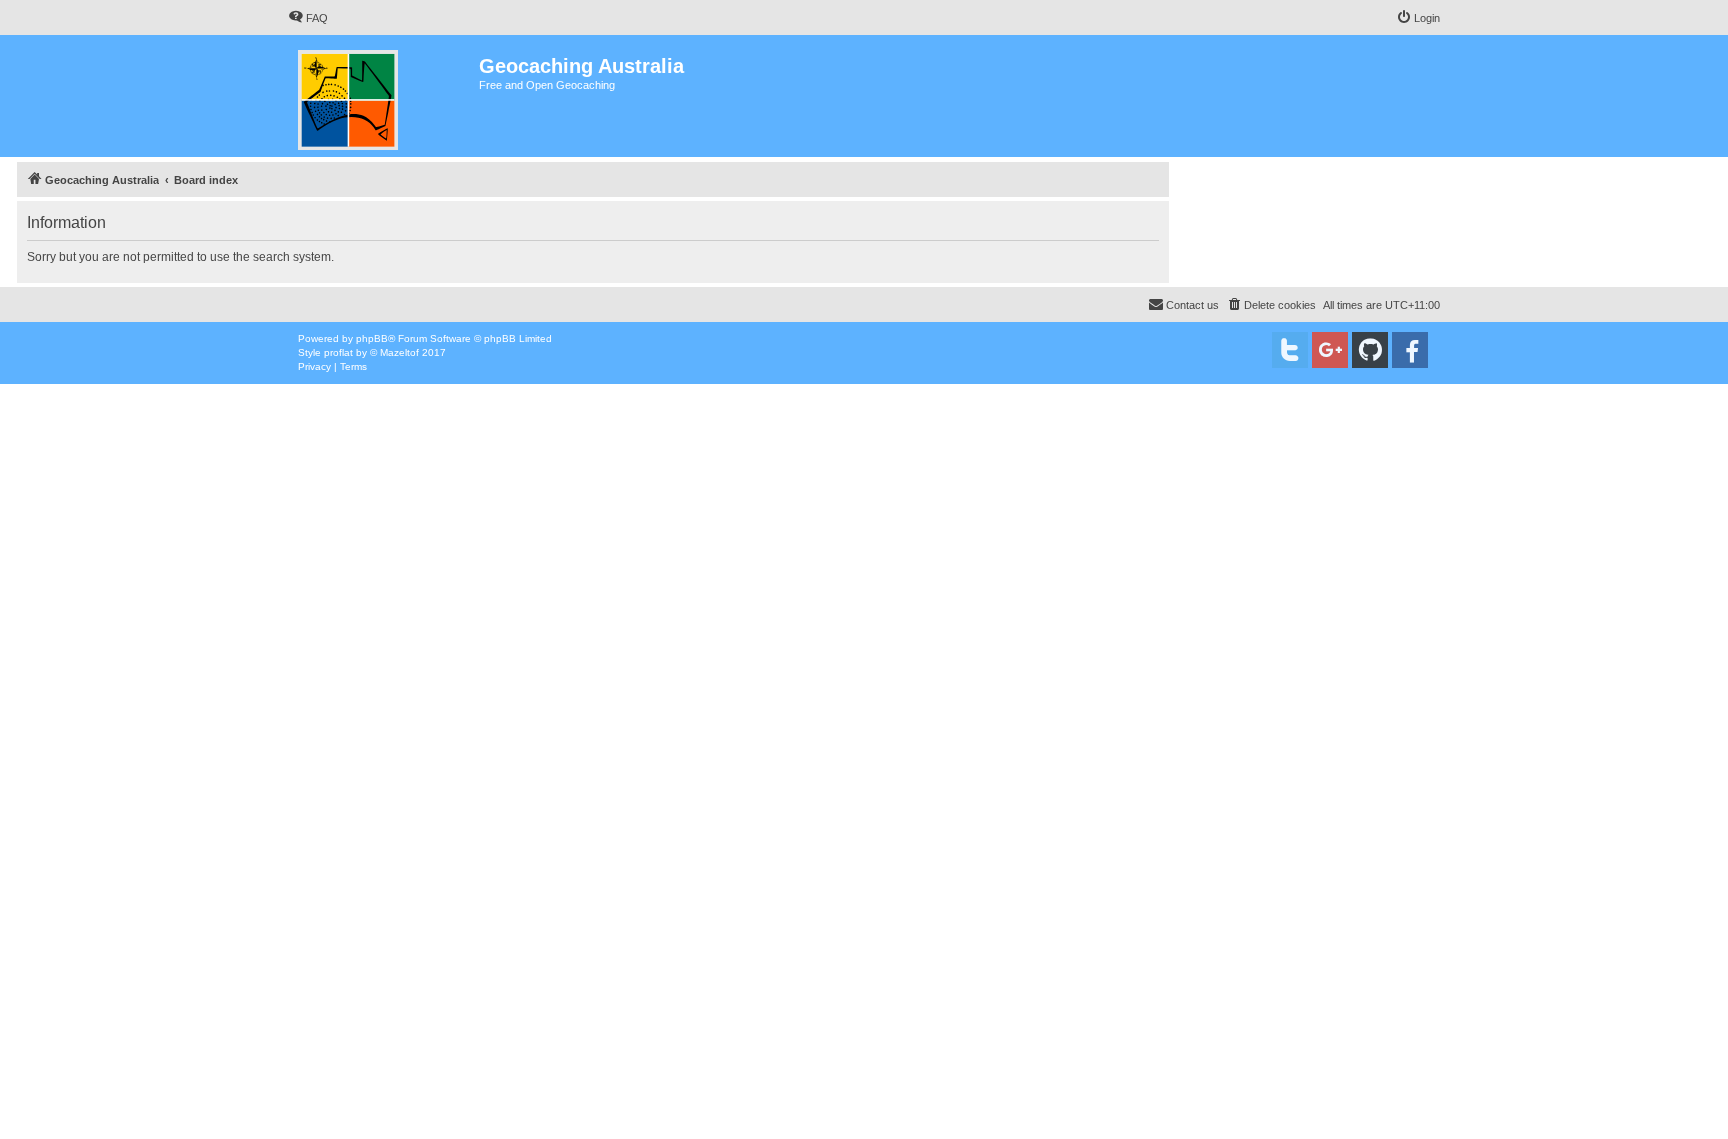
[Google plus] (1330, 350)
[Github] (1370, 350)
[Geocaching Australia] (383, 96)
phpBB (372, 338)
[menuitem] (308, 18)
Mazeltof (399, 352)
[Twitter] (1290, 350)
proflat (338, 352)
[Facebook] (1410, 350)
